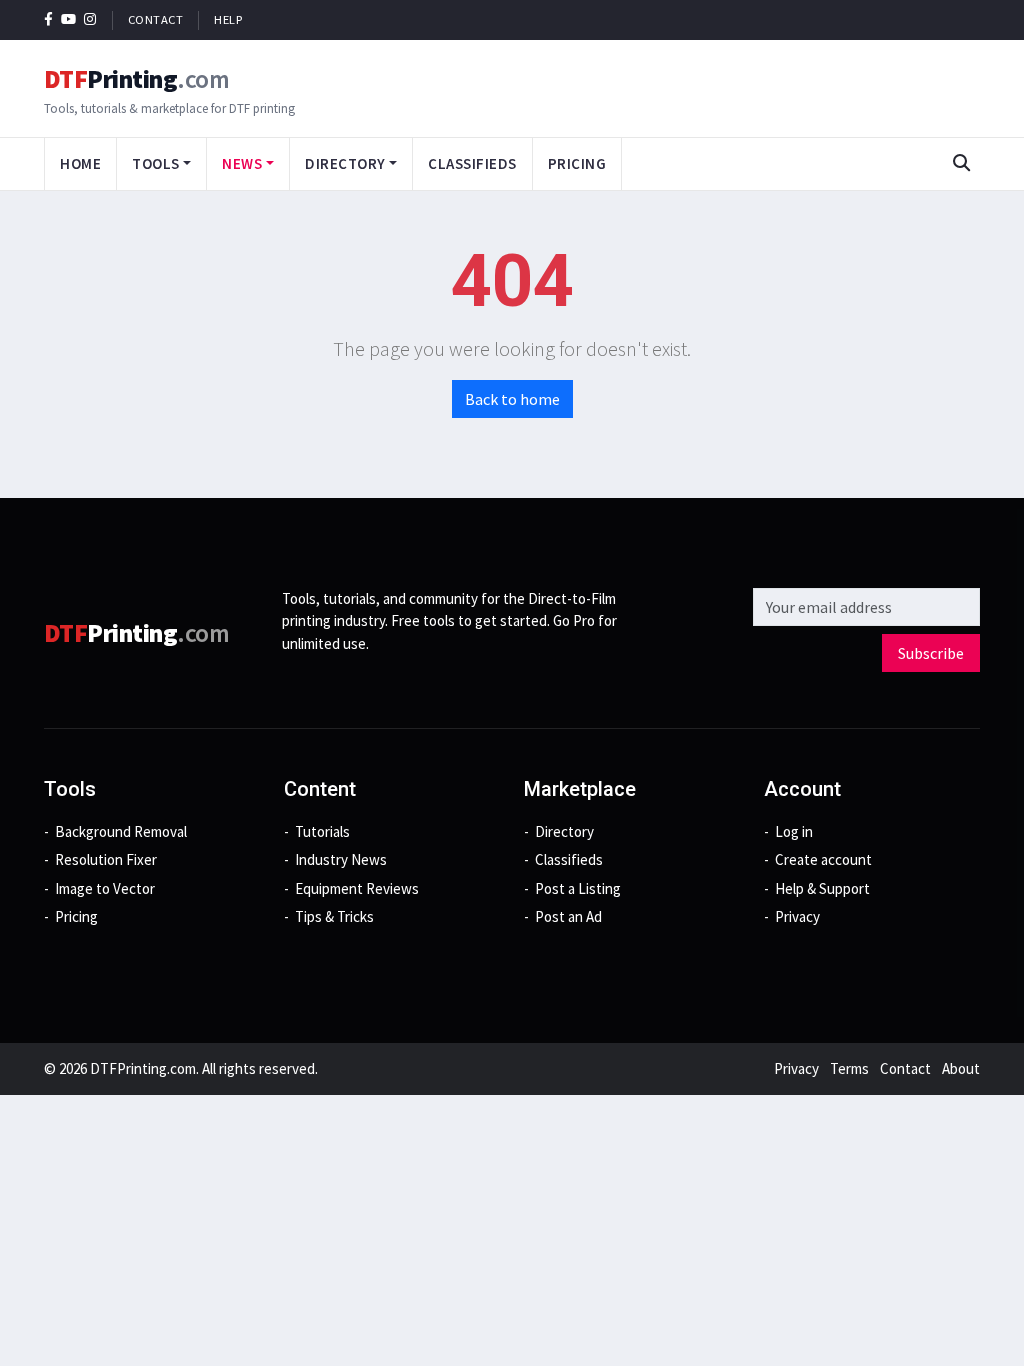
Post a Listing (578, 888)
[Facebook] (48, 19)
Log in (794, 831)
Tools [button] (156, 163)
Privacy (797, 916)
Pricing (577, 163)
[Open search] (961, 164)
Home (80, 163)
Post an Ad (568, 916)
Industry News (341, 859)
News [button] (242, 163)
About (961, 1068)
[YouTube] (69, 19)
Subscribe (931, 653)
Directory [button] (345, 163)
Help (228, 19)
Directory (564, 831)
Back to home (512, 399)
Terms (849, 1068)
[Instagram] (90, 19)
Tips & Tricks (334, 916)
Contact (156, 19)
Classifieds (472, 163)
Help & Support (822, 888)
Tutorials (322, 831)
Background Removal (121, 831)
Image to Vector (105, 888)
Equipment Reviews (357, 888)
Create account (823, 859)
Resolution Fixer (106, 859)
